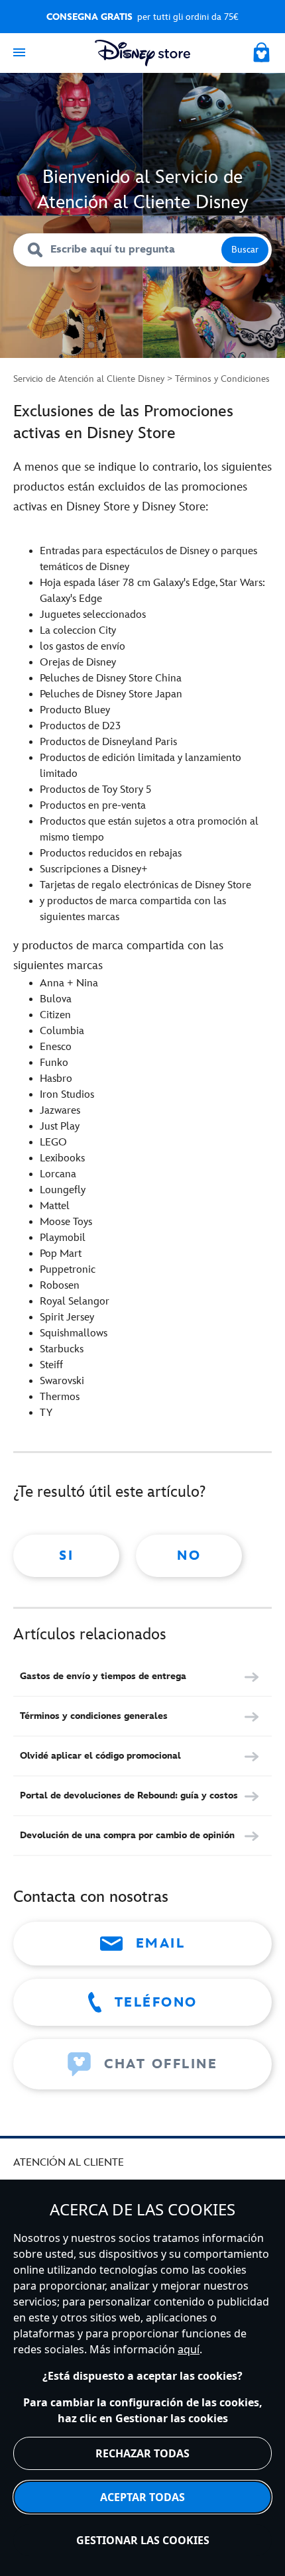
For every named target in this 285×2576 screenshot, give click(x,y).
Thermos (60, 1397)
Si (66, 1556)
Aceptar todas (142, 2497)
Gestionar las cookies (143, 2540)
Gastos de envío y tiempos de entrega (103, 1676)
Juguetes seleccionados (93, 615)
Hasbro (56, 1079)
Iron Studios (67, 1095)
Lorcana (58, 1174)
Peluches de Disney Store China (111, 678)
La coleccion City (78, 631)
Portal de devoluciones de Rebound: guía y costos (129, 1795)
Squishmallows (74, 1333)
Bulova (56, 999)
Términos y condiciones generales (94, 1716)
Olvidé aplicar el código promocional (100, 1756)
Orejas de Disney (78, 663)
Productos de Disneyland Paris (108, 742)
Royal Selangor (75, 1302)
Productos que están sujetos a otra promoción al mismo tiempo (149, 830)
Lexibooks (62, 1158)
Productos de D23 (80, 726)
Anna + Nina (69, 983)
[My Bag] (262, 50)
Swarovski (62, 1381)
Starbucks (62, 1349)
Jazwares (60, 1111)
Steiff (51, 1365)
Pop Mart (61, 1254)
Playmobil (63, 1238)
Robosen (62, 1286)
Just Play (60, 1127)
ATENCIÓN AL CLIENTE (69, 2163)
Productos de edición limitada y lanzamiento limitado (141, 766)
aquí (189, 2349)
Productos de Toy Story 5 (95, 790)
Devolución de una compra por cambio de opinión (127, 1835)
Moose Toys (66, 1222)
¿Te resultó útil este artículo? (109, 1492)
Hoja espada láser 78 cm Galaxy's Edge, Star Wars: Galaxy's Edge (152, 591)
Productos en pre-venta (93, 806)
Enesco (56, 1047)
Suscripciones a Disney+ (94, 869)
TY (46, 1413)
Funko (54, 1063)
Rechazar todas (142, 2453)
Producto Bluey (75, 710)
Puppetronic (68, 1270)
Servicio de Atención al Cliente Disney (89, 379)
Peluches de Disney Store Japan (111, 694)
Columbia (62, 1031)
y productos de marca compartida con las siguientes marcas (133, 909)
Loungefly (63, 1190)
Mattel (55, 1206)
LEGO (53, 1142)
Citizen (55, 1015)
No (189, 1556)
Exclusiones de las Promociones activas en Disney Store (123, 422)
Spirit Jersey (67, 1317)
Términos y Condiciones (222, 379)
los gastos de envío (83, 647)
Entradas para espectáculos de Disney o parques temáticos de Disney (148, 559)
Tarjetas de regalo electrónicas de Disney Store (145, 885)
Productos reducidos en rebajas (111, 853)
